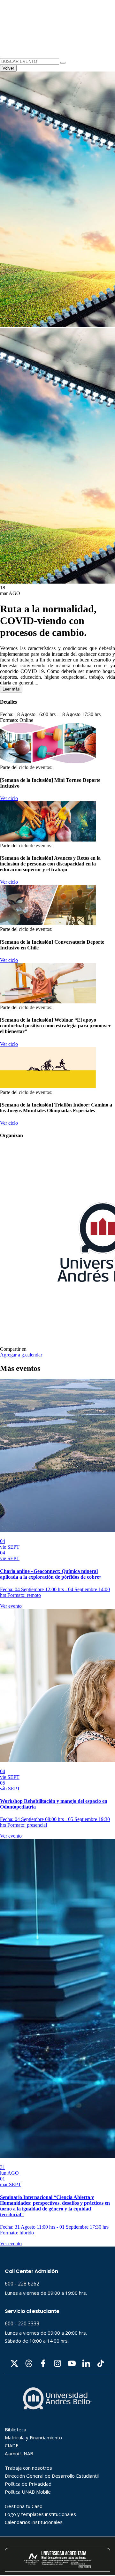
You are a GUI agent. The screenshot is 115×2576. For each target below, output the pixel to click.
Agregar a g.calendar (21, 1355)
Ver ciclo (9, 798)
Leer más (11, 689)
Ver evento (11, 1606)
